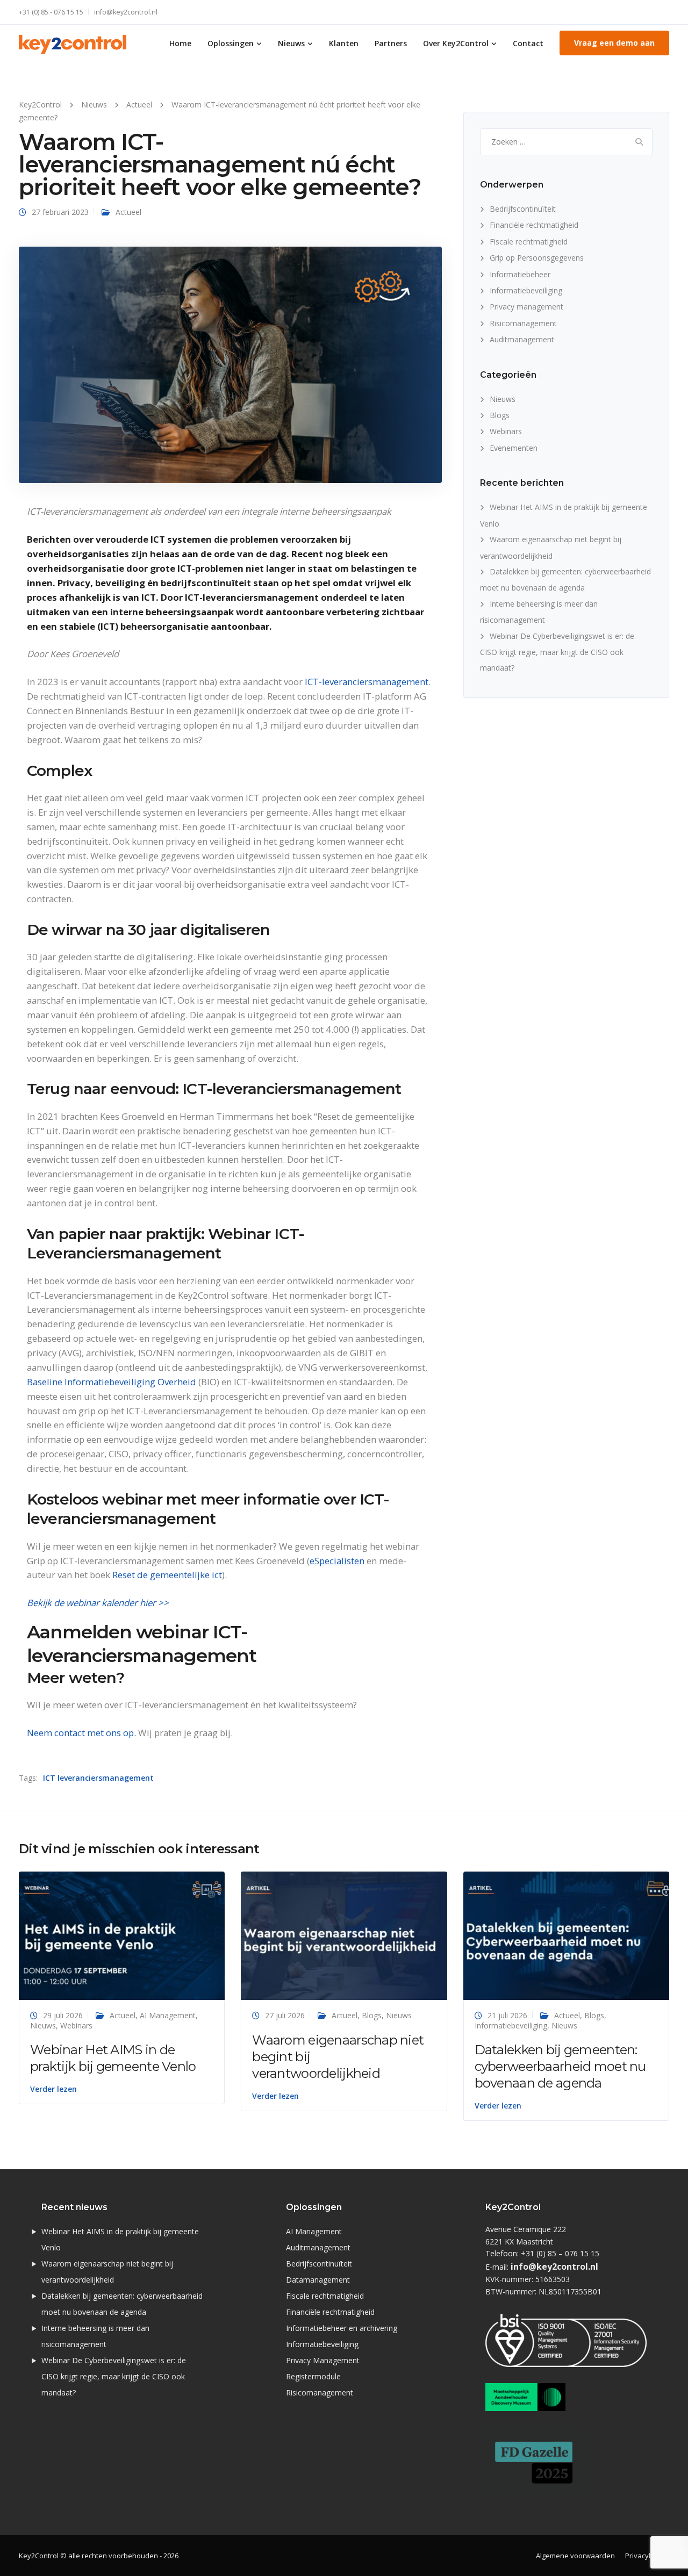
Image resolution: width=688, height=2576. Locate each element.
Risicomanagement (523, 323)
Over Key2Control (456, 43)
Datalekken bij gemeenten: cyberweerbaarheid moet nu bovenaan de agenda (560, 2066)
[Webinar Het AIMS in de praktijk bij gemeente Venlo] (122, 1935)
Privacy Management (323, 2360)
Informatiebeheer (520, 274)
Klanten (344, 43)
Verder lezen (53, 2089)
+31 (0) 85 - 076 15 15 (51, 12)
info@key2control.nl (126, 12)
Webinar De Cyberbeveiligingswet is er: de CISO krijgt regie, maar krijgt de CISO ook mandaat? (557, 652)
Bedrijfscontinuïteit (523, 209)
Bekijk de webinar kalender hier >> (99, 1603)
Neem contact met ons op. (81, 1733)
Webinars (506, 431)
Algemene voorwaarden (575, 2556)
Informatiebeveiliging (526, 290)
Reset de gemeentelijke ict (167, 1575)
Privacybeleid (647, 2556)
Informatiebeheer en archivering (342, 2328)
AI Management (168, 2015)
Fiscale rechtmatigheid (529, 242)
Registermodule (313, 2376)
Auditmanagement (522, 339)
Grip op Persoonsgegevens (537, 258)
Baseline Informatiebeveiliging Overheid (112, 1382)
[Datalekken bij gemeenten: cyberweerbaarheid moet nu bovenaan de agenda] (566, 1935)
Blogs (500, 415)
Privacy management (526, 307)
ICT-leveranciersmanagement (367, 682)
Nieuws (291, 43)
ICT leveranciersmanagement (98, 1778)
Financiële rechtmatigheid (534, 225)
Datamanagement (318, 2280)
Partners (391, 43)
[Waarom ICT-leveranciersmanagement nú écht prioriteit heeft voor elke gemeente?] (230, 364)
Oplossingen (231, 43)
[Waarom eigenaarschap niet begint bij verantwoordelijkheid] (344, 1935)
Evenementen (514, 448)
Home (180, 43)
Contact (528, 43)
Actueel (128, 212)
